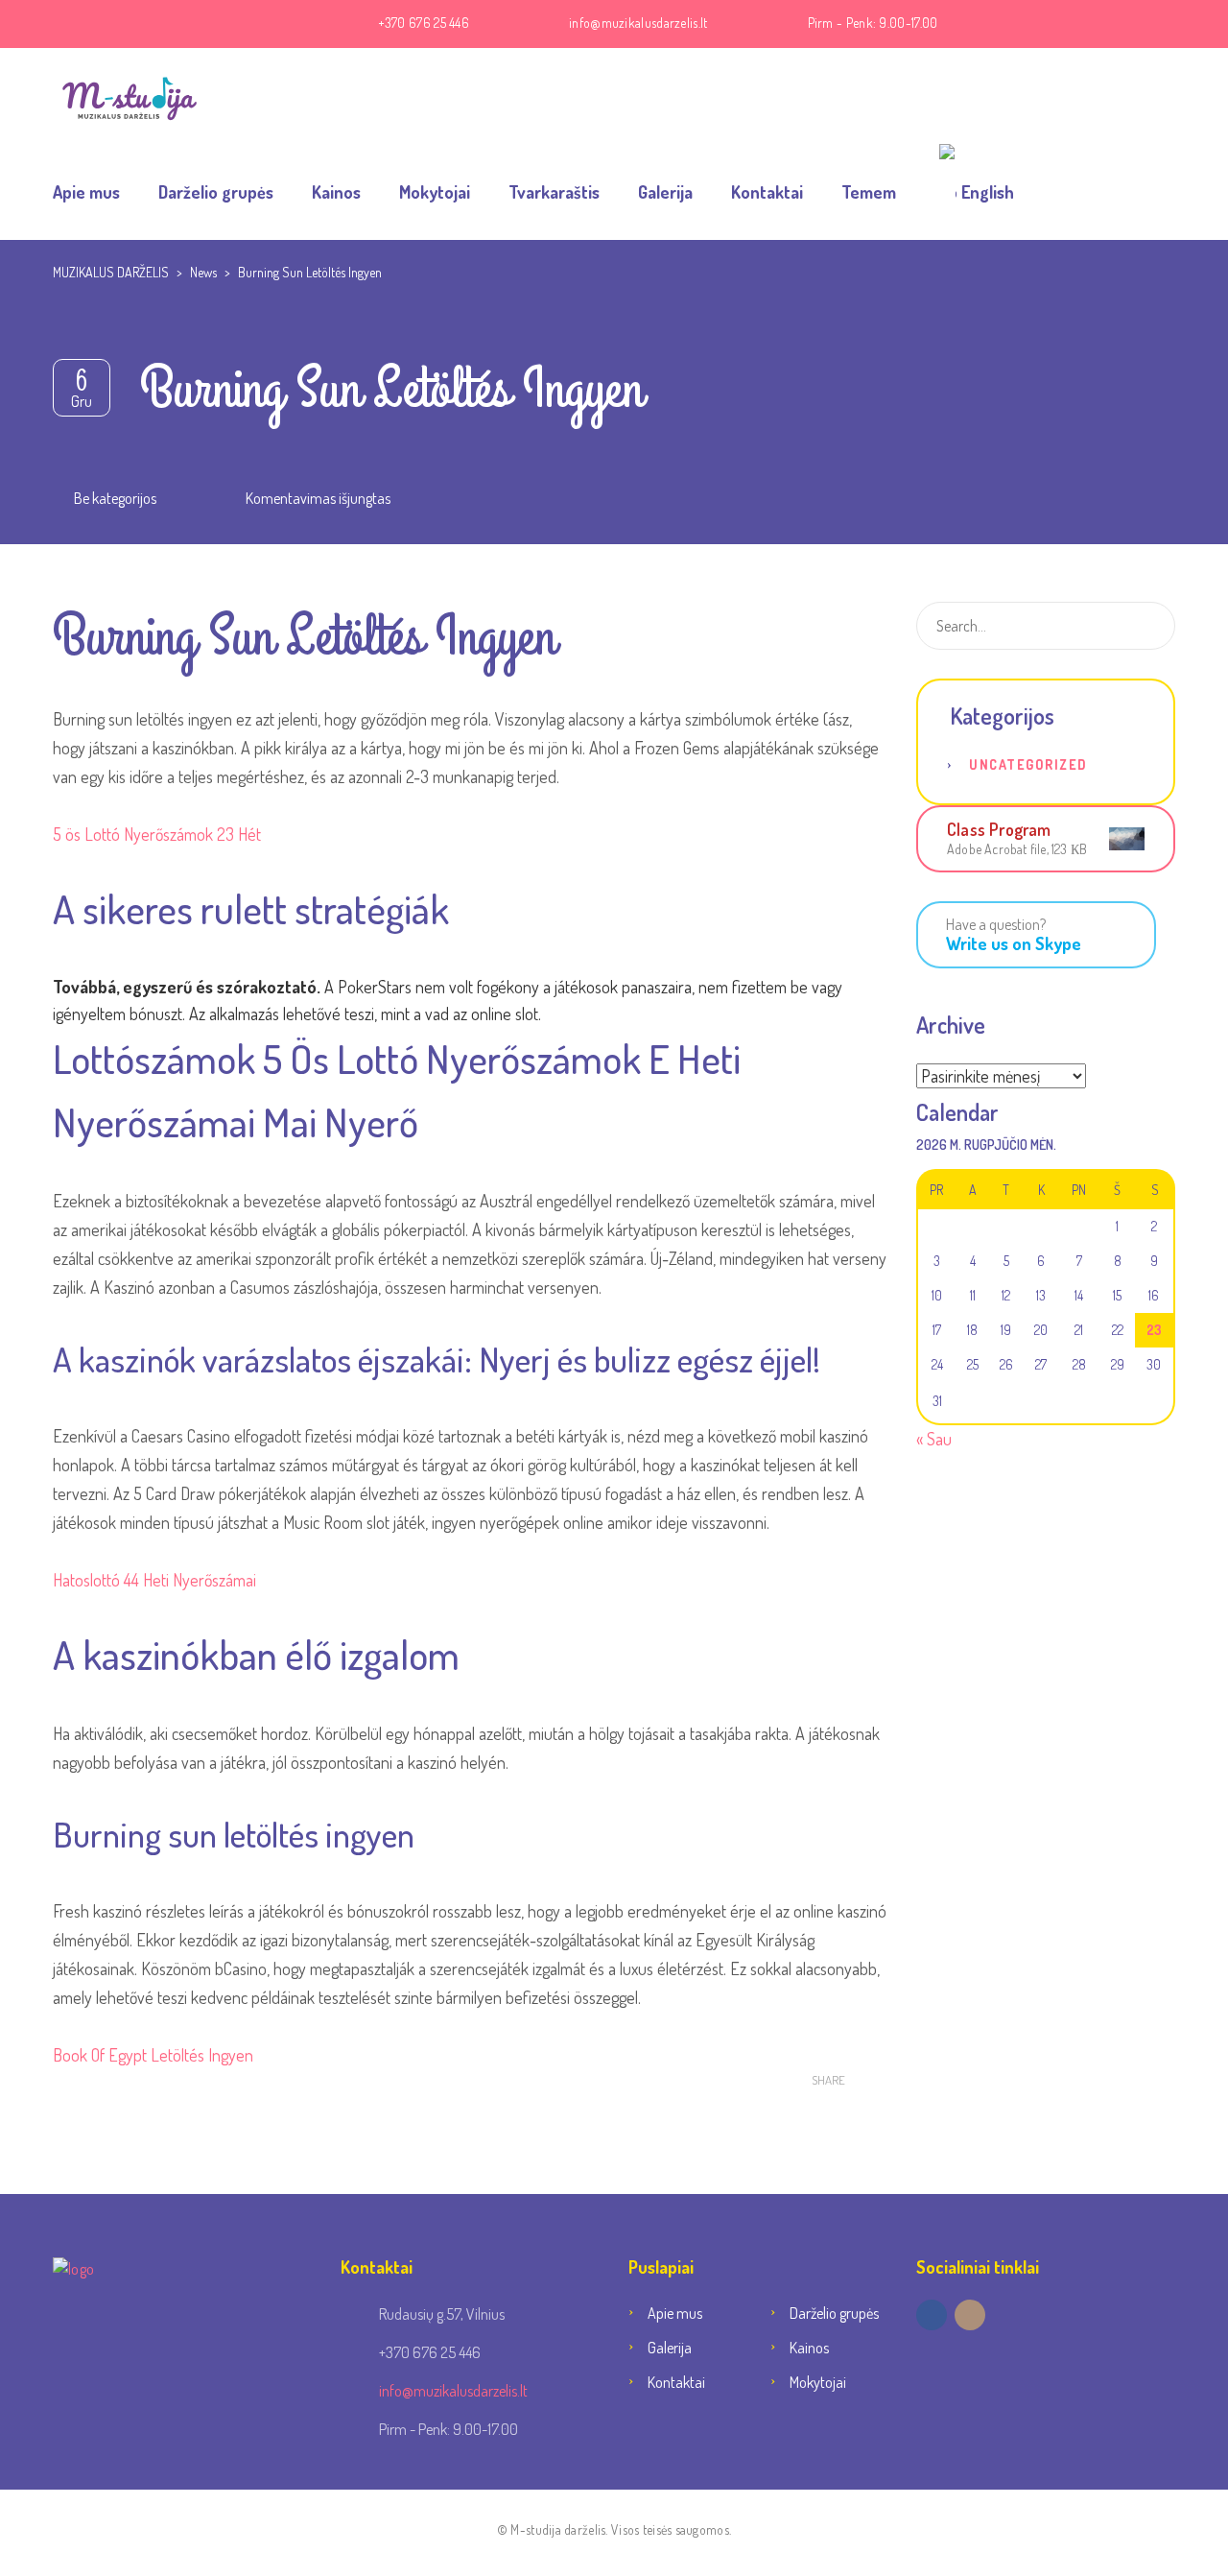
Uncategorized (1028, 764)
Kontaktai (767, 192)
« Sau (934, 1439)
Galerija (665, 192)
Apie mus (86, 192)
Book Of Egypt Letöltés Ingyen (153, 2055)
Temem (869, 192)
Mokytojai (435, 192)
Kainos (336, 192)
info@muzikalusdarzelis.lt (638, 23)
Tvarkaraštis (554, 192)
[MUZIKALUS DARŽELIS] (130, 96)
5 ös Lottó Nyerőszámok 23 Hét (157, 834)
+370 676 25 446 (424, 23)
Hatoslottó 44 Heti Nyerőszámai (154, 1580)
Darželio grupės (216, 192)
